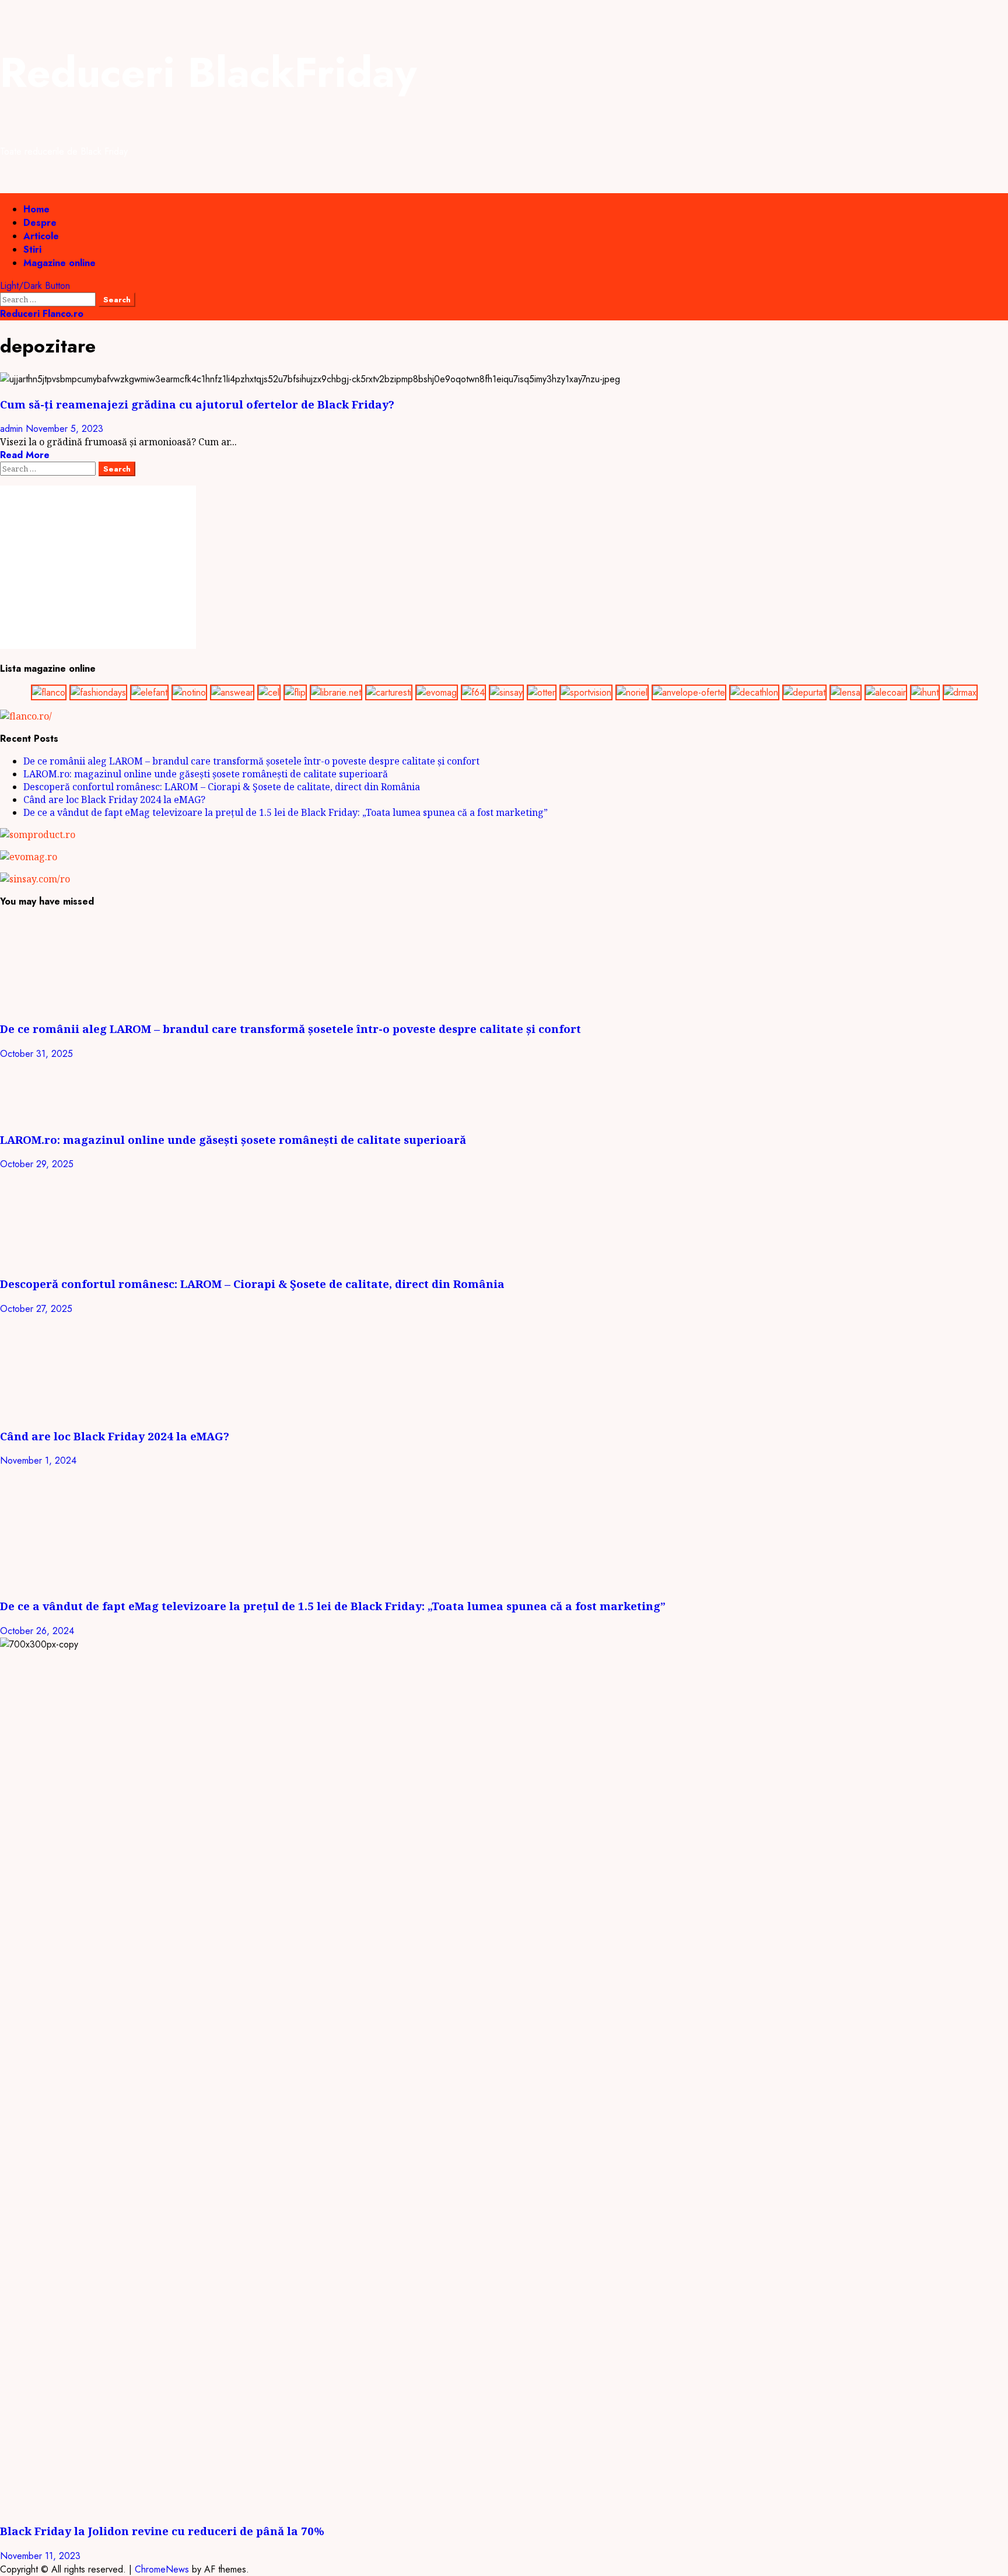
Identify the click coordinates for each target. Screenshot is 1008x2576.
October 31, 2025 (36, 1054)
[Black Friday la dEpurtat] (804, 692)
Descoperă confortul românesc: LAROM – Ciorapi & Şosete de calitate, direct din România (222, 787)
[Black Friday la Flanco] (49, 692)
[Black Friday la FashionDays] (98, 692)
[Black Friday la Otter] (542, 692)
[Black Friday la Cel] (269, 692)
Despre (40, 223)
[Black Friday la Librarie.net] (336, 692)
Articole (41, 236)
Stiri (32, 249)
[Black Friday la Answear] (232, 692)
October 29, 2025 (37, 1164)
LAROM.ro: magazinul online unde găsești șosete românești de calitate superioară (206, 774)
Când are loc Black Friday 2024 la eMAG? (114, 800)
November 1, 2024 (38, 1460)
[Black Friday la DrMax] (960, 692)
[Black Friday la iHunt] (925, 692)
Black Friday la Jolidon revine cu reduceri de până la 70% (162, 2531)
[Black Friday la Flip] (295, 692)
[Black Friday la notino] (189, 692)
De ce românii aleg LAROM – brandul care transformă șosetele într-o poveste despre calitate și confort (251, 761)
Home (36, 209)
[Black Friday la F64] (473, 692)
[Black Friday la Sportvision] (586, 692)
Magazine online (60, 263)
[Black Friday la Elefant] (149, 692)
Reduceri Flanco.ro (42, 314)
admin (13, 429)
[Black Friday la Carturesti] (389, 692)
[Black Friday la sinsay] (506, 692)
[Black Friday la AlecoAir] (886, 692)
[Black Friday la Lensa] (846, 692)
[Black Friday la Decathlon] (754, 692)
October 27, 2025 (36, 1309)
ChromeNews (162, 2569)
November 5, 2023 (64, 429)
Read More (25, 455)
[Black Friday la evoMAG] (437, 692)
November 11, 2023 (40, 2556)
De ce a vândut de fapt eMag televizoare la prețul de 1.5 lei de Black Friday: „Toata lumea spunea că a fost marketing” (286, 812)
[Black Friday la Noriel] (632, 692)
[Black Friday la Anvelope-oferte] (689, 692)
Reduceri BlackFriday (209, 72)
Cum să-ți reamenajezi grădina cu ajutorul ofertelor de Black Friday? (197, 404)
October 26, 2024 (37, 1631)
